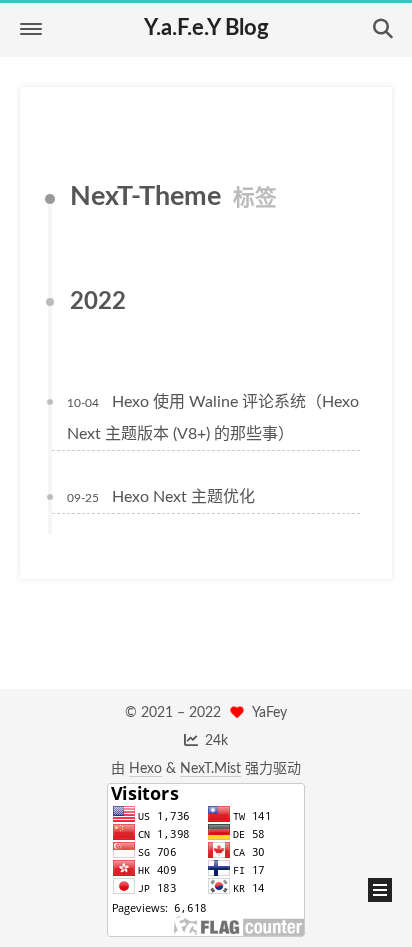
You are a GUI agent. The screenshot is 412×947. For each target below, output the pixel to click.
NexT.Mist (210, 769)
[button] (31, 29)
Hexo (145, 769)
